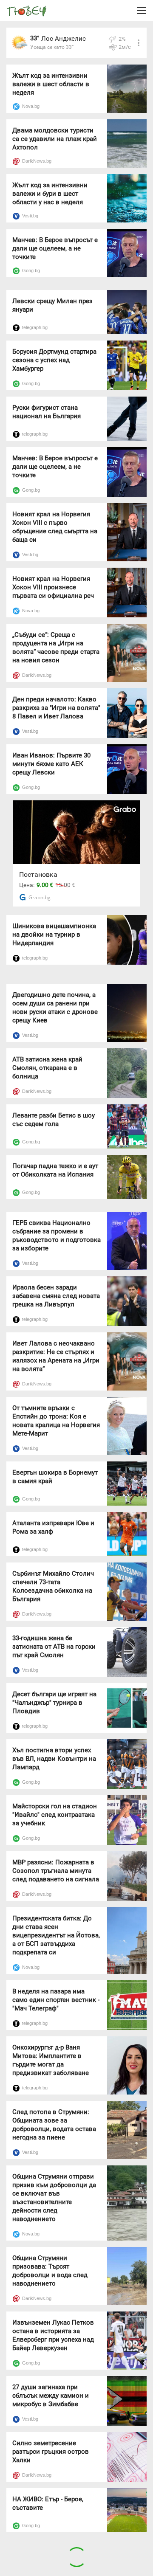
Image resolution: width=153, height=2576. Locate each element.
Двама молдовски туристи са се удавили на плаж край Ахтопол (55, 139)
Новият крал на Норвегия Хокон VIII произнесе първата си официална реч (53, 587)
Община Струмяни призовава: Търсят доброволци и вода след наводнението (50, 2271)
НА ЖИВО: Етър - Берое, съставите (48, 2503)
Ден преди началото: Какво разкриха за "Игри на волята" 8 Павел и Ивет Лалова (56, 708)
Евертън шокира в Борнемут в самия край (55, 1477)
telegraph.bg (35, 327)
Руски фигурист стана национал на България (47, 412)
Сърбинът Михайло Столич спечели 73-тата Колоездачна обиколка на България (53, 1586)
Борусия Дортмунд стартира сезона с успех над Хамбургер (54, 360)
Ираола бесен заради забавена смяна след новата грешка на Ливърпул (56, 1296)
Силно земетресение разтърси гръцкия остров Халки (51, 2452)
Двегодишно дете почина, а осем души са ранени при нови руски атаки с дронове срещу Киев (55, 1008)
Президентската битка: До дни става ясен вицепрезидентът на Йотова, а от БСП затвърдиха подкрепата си (56, 1935)
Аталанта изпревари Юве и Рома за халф (53, 1527)
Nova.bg (31, 106)
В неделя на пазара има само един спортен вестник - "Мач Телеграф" (56, 2000)
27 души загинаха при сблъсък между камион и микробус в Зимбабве (51, 2396)
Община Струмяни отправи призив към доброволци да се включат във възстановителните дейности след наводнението (54, 2198)
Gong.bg (31, 270)
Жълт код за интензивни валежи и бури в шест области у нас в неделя (50, 194)
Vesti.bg (30, 216)
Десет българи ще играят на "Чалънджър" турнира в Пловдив (54, 1703)
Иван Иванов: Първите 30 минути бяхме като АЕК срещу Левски (51, 764)
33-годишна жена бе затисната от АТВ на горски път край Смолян (54, 1647)
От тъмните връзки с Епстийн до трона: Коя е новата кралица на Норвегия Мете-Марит (56, 1421)
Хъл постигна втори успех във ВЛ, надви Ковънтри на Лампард (54, 1759)
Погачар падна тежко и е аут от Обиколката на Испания (55, 1170)
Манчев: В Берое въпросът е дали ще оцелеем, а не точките (55, 248)
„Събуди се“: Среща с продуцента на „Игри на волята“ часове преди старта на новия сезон (56, 648)
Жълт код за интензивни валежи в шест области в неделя (51, 84)
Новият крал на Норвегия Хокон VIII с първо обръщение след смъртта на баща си (55, 527)
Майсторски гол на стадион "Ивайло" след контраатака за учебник (55, 1815)
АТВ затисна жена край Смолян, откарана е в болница (47, 1068)
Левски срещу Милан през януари (52, 305)
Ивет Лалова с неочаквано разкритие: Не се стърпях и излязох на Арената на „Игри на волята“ (56, 1356)
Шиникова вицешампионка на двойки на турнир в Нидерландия (54, 935)
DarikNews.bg (37, 161)
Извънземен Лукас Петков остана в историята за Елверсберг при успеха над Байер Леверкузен (53, 2335)
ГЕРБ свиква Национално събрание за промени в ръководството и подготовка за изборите (57, 1236)
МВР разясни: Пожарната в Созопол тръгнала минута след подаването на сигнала (56, 1871)
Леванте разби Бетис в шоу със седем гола (54, 1120)
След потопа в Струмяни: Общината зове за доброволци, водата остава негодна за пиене (54, 2125)
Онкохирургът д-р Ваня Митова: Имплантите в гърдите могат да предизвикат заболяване (51, 2060)
